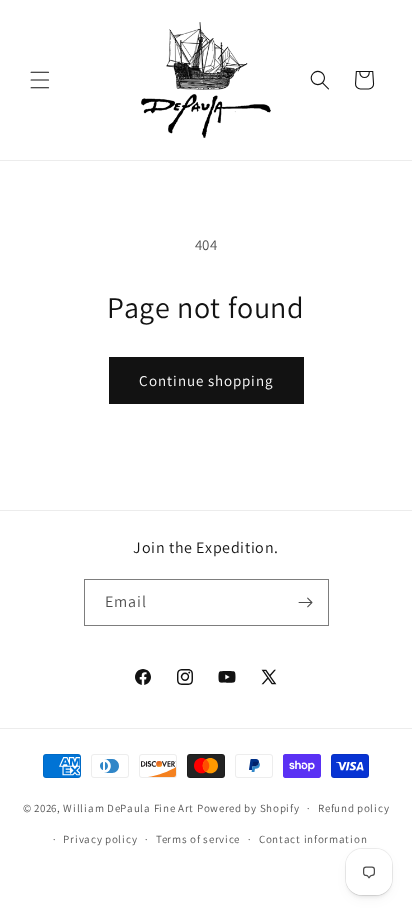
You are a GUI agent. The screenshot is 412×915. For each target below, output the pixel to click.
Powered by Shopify (248, 808)
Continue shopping (206, 380)
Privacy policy (100, 839)
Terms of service (198, 839)
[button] (40, 80)
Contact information (313, 839)
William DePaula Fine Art (128, 808)
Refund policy (353, 808)
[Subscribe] (306, 602)
